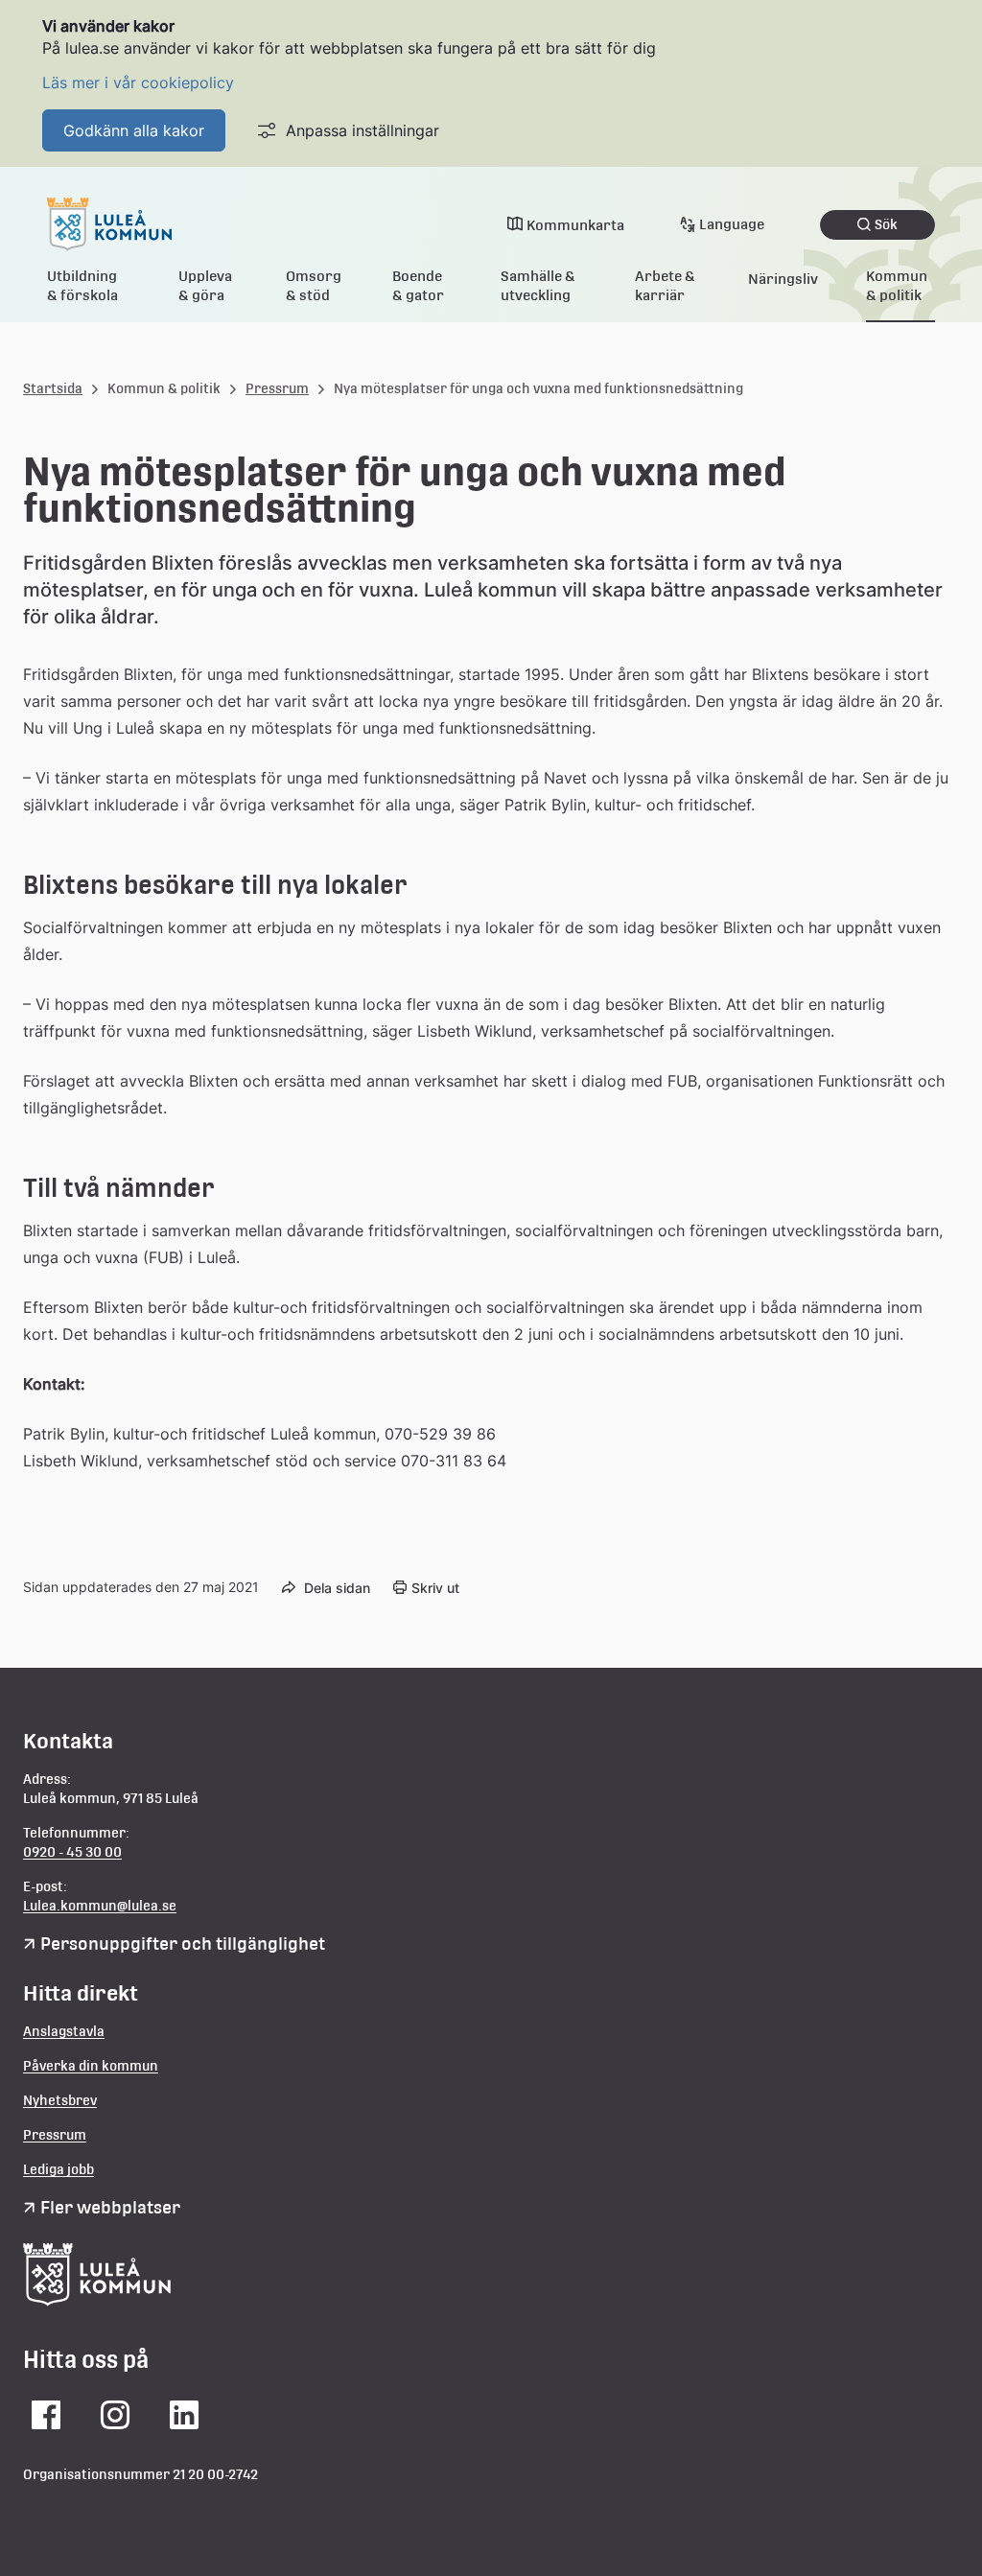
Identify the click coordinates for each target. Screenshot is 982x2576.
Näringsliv (783, 279)
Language (732, 224)
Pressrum (277, 388)
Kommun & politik (897, 285)
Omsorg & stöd (314, 285)
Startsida (53, 388)
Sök (886, 224)
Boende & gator (418, 285)
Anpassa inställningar (362, 130)
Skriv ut (435, 1588)
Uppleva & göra (205, 285)
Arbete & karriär (665, 285)
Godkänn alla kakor (134, 130)
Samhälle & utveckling (538, 285)
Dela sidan (337, 1588)
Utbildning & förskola (82, 285)
